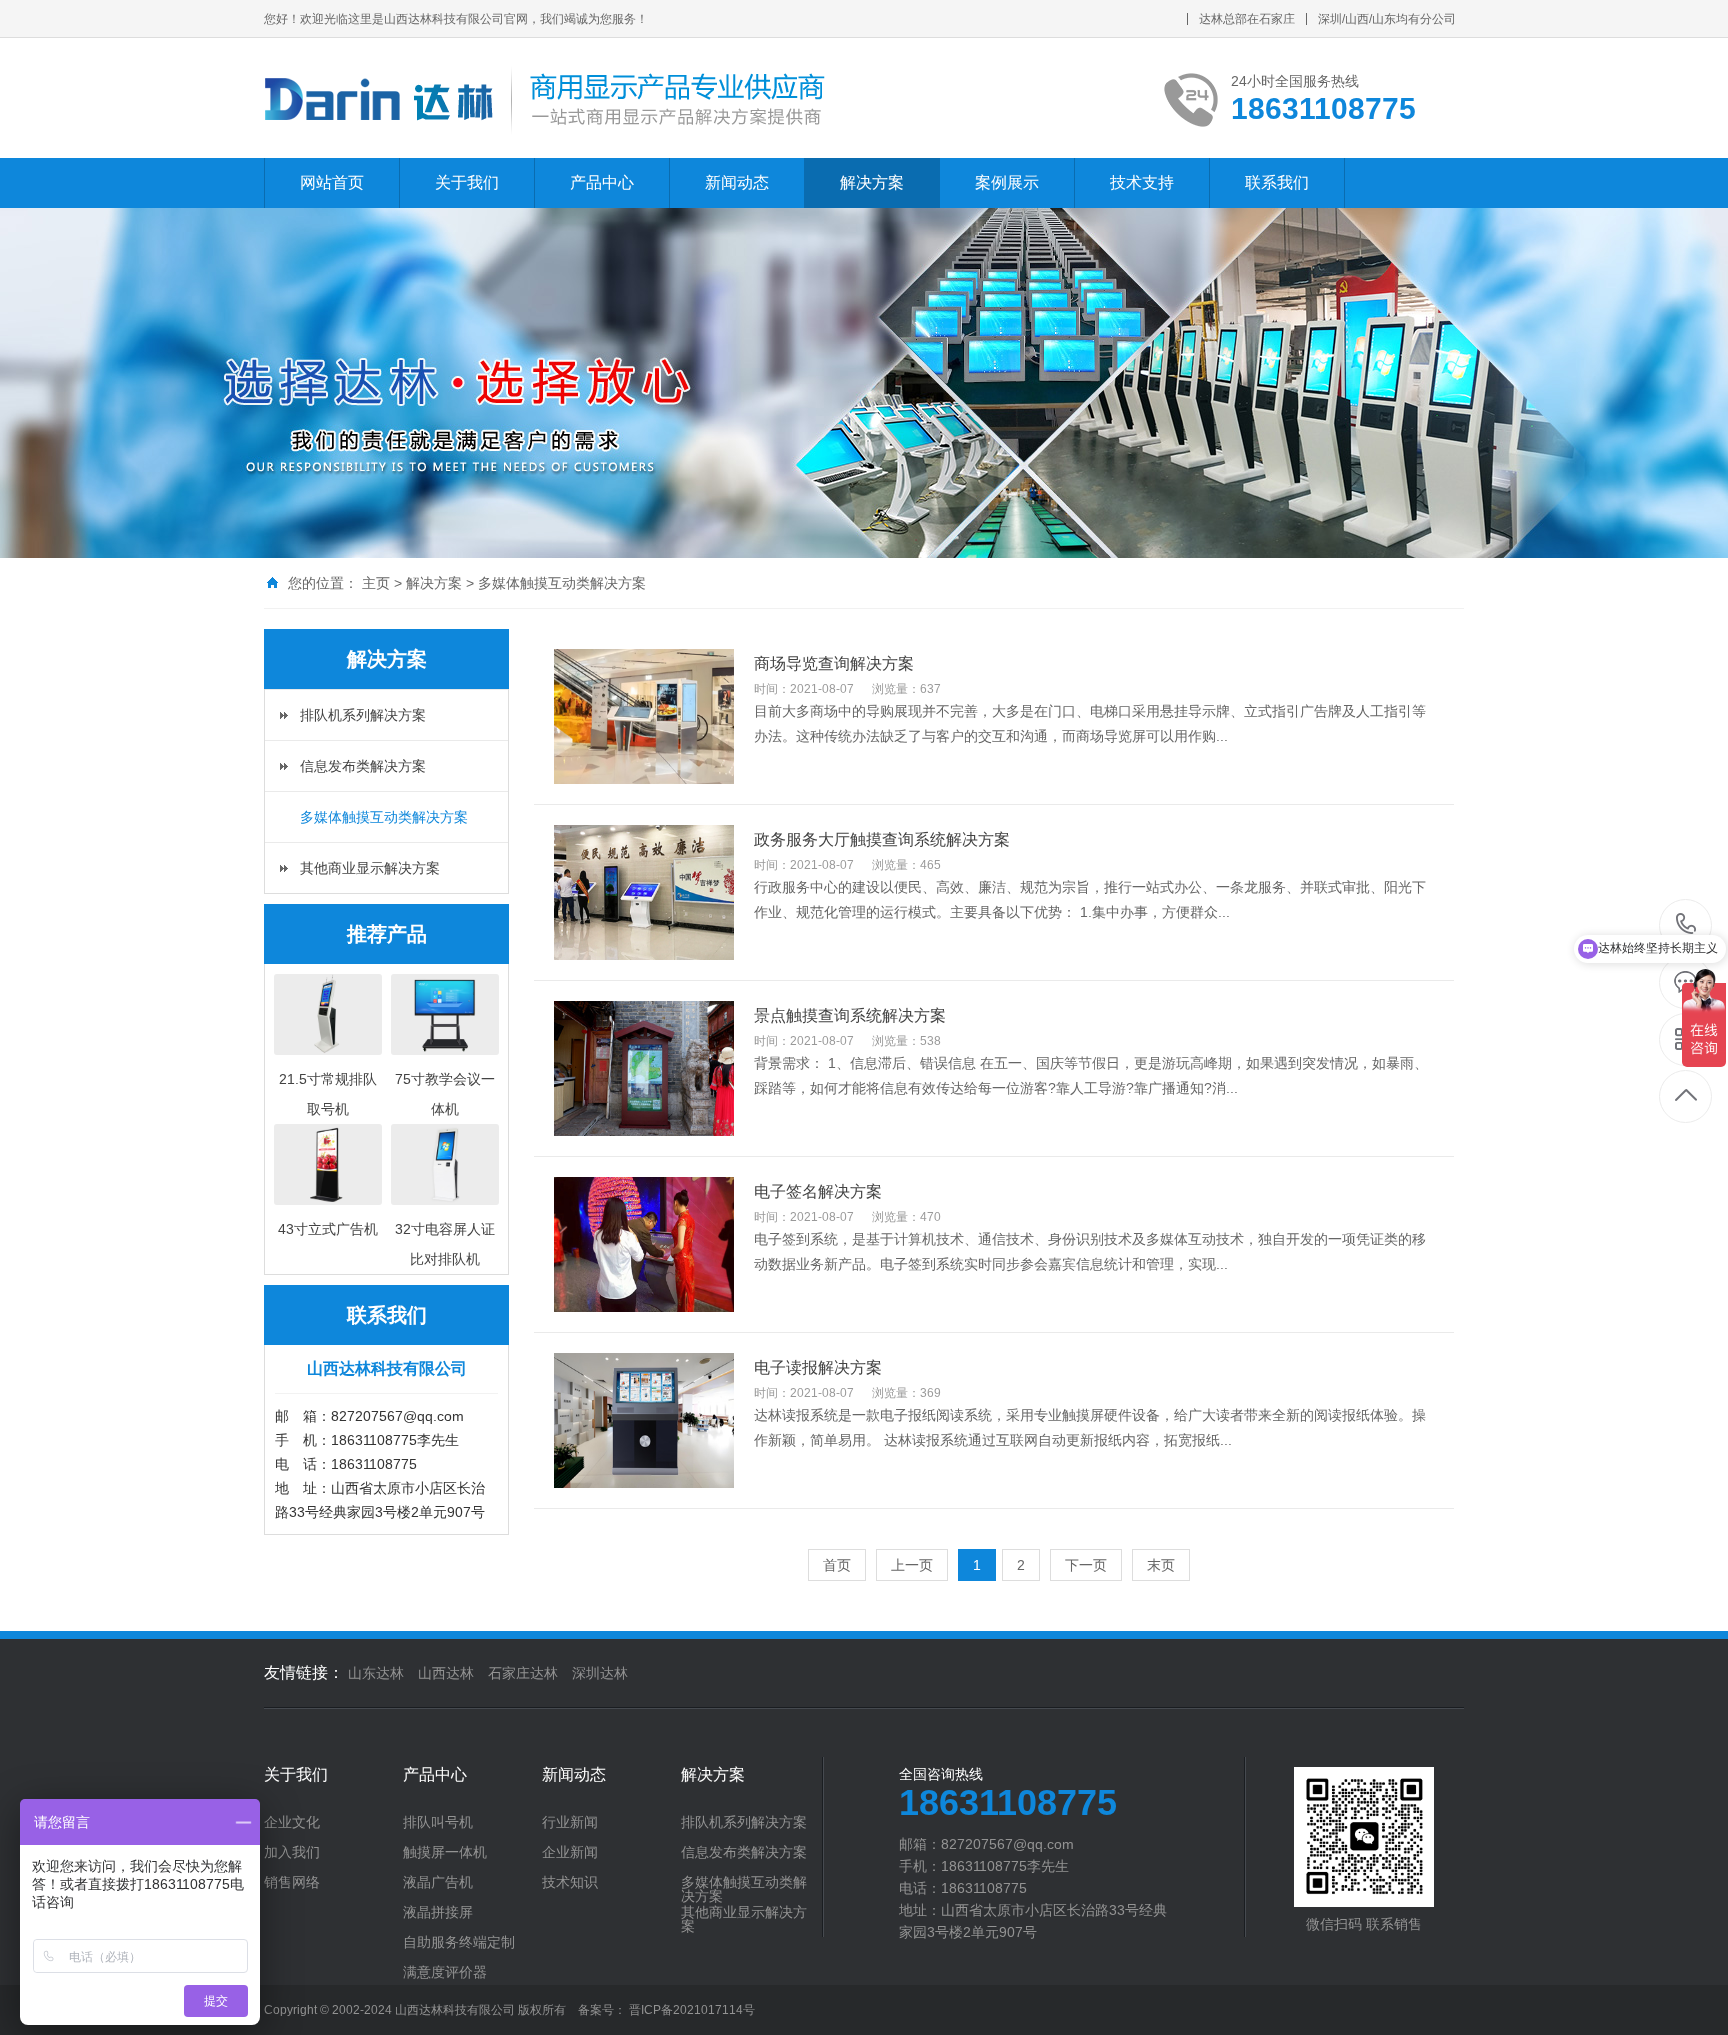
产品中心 (602, 182)
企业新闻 (570, 1852)
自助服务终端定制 (459, 1942)
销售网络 (292, 1882)
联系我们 (1277, 182)
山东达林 (376, 1673)
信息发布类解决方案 (363, 766)
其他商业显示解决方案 (370, 868)
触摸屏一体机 (445, 1852)
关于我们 (467, 182)
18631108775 (1686, 925)
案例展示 (1007, 182)
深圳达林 (600, 1673)
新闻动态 (737, 182)
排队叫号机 (438, 1822)
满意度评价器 (445, 1972)
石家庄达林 (523, 1673)
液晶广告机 (438, 1882)
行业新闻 (570, 1822)
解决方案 (872, 182)
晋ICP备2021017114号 (692, 2010)
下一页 (1086, 1565)
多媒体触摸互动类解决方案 (562, 583)
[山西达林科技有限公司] (545, 98)
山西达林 (446, 1673)
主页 (376, 583)
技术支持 (1142, 182)
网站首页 (332, 182)
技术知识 (570, 1882)
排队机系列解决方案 (363, 715)
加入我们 (292, 1852)
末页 (1161, 1565)
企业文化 (292, 1822)
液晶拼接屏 (438, 1912)
